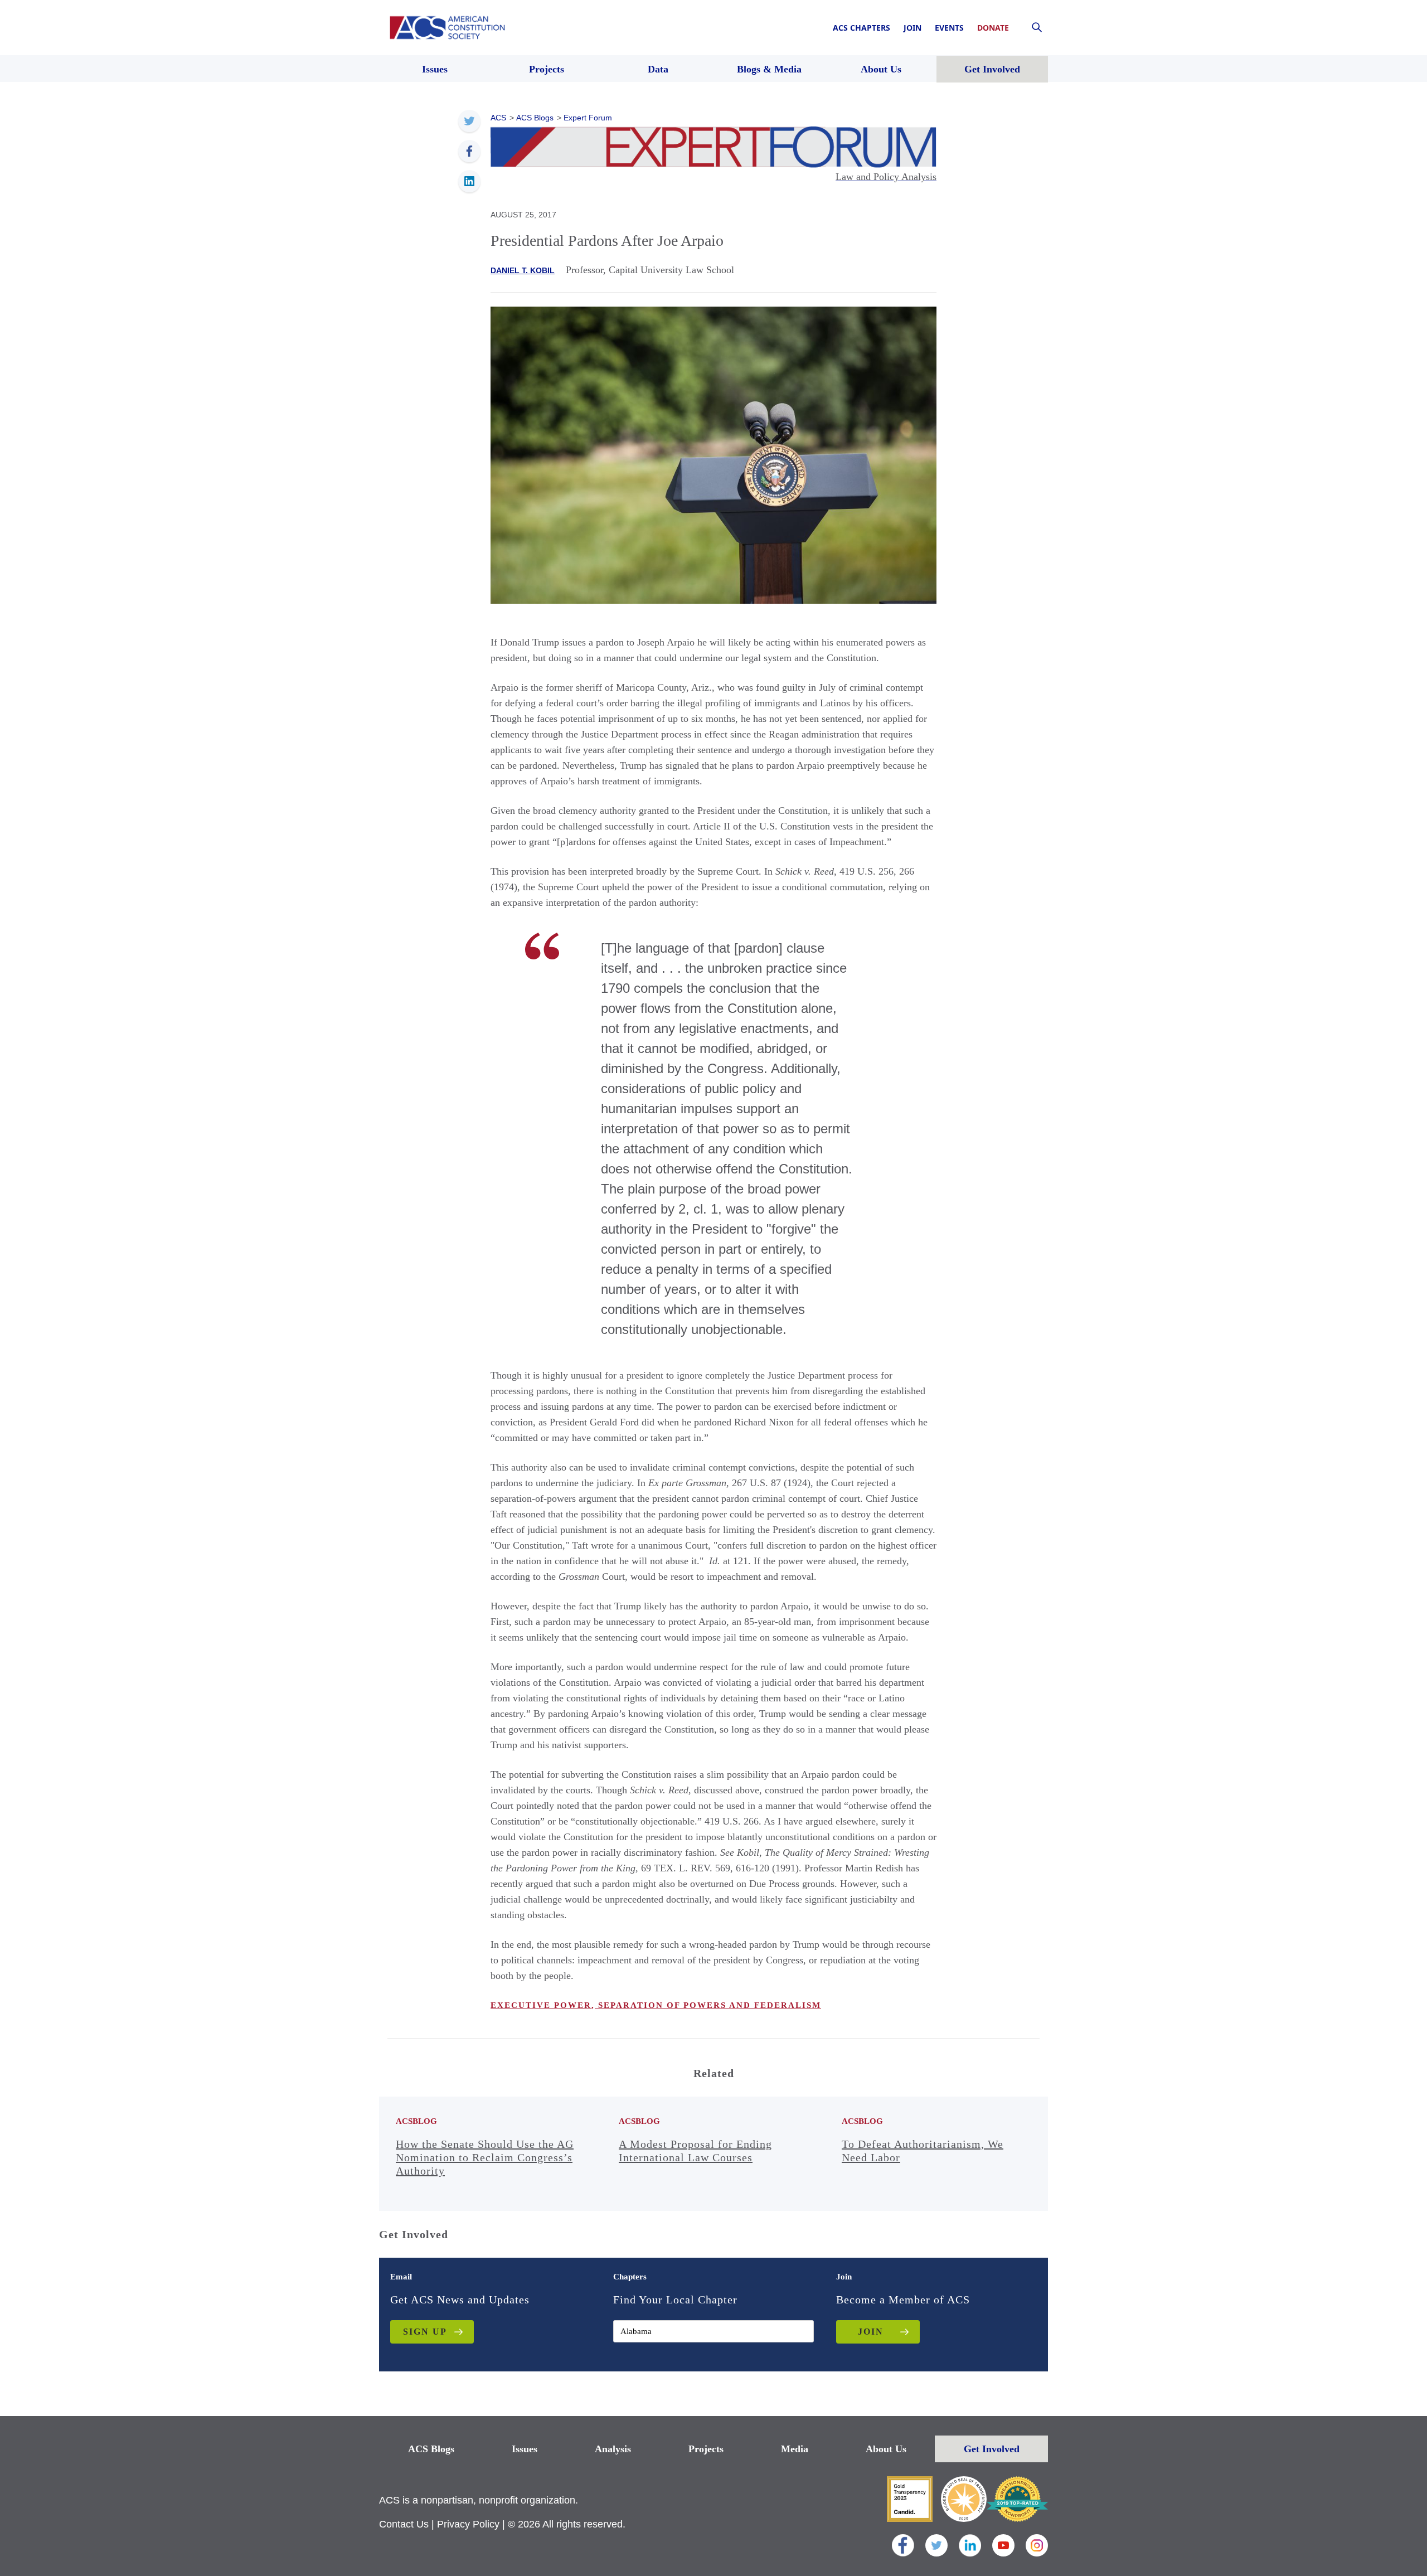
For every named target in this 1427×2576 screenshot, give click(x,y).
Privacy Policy (468, 2524)
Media (795, 2449)
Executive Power (541, 2005)
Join (912, 28)
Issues (525, 2449)
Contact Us (404, 2524)
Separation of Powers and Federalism (708, 2005)
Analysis (613, 2449)
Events (949, 28)
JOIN (871, 2332)
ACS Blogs (431, 2449)
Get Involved (992, 2449)
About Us (886, 2449)
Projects (706, 2449)
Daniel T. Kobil (523, 270)
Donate (993, 28)
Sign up (425, 2332)
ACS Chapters (861, 28)
